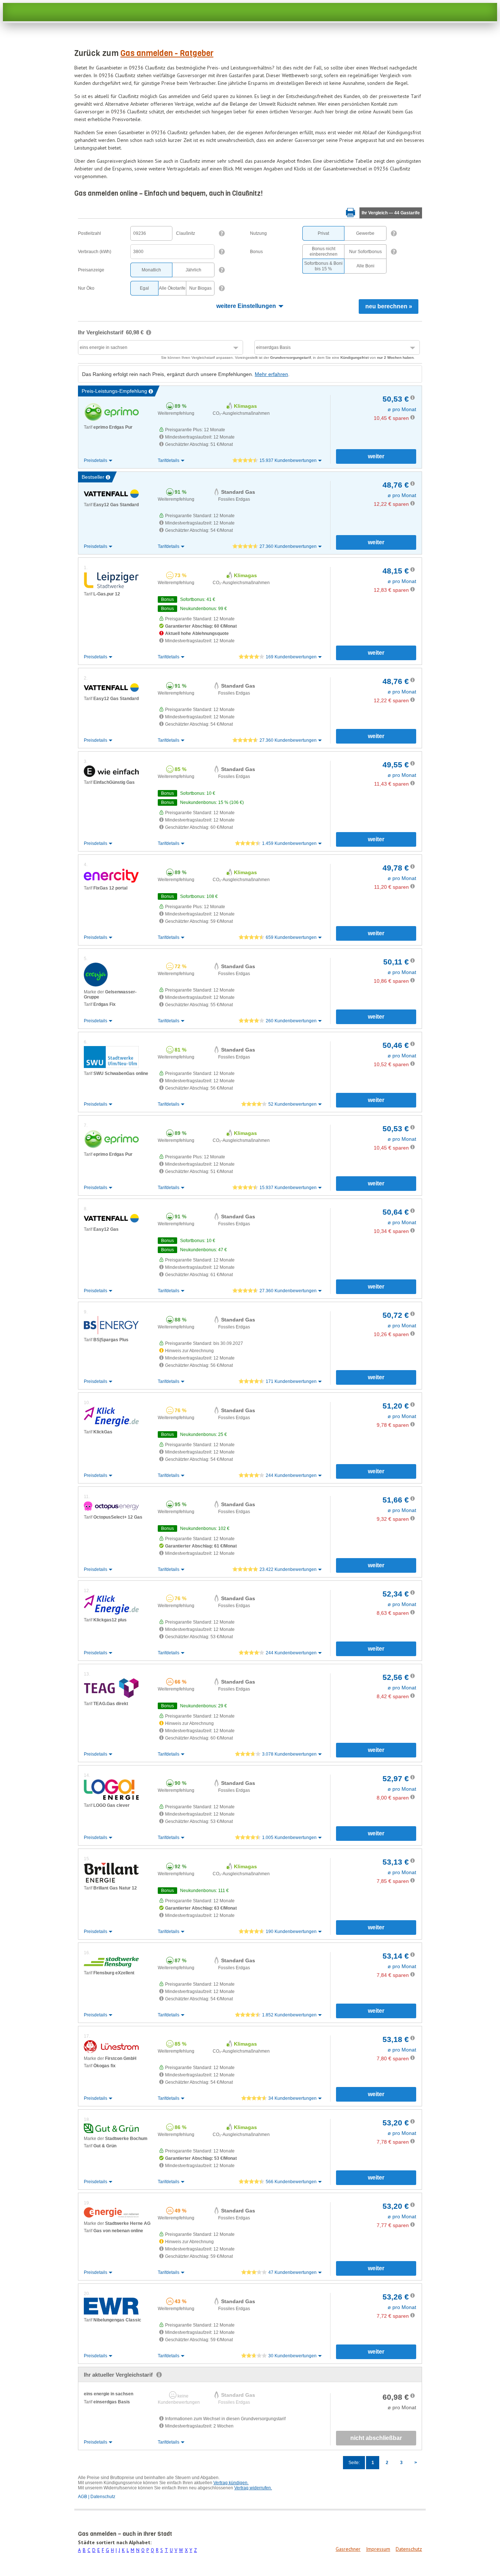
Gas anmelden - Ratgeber (167, 53)
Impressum (378, 2549)
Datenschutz (409, 2549)
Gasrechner (348, 2549)
